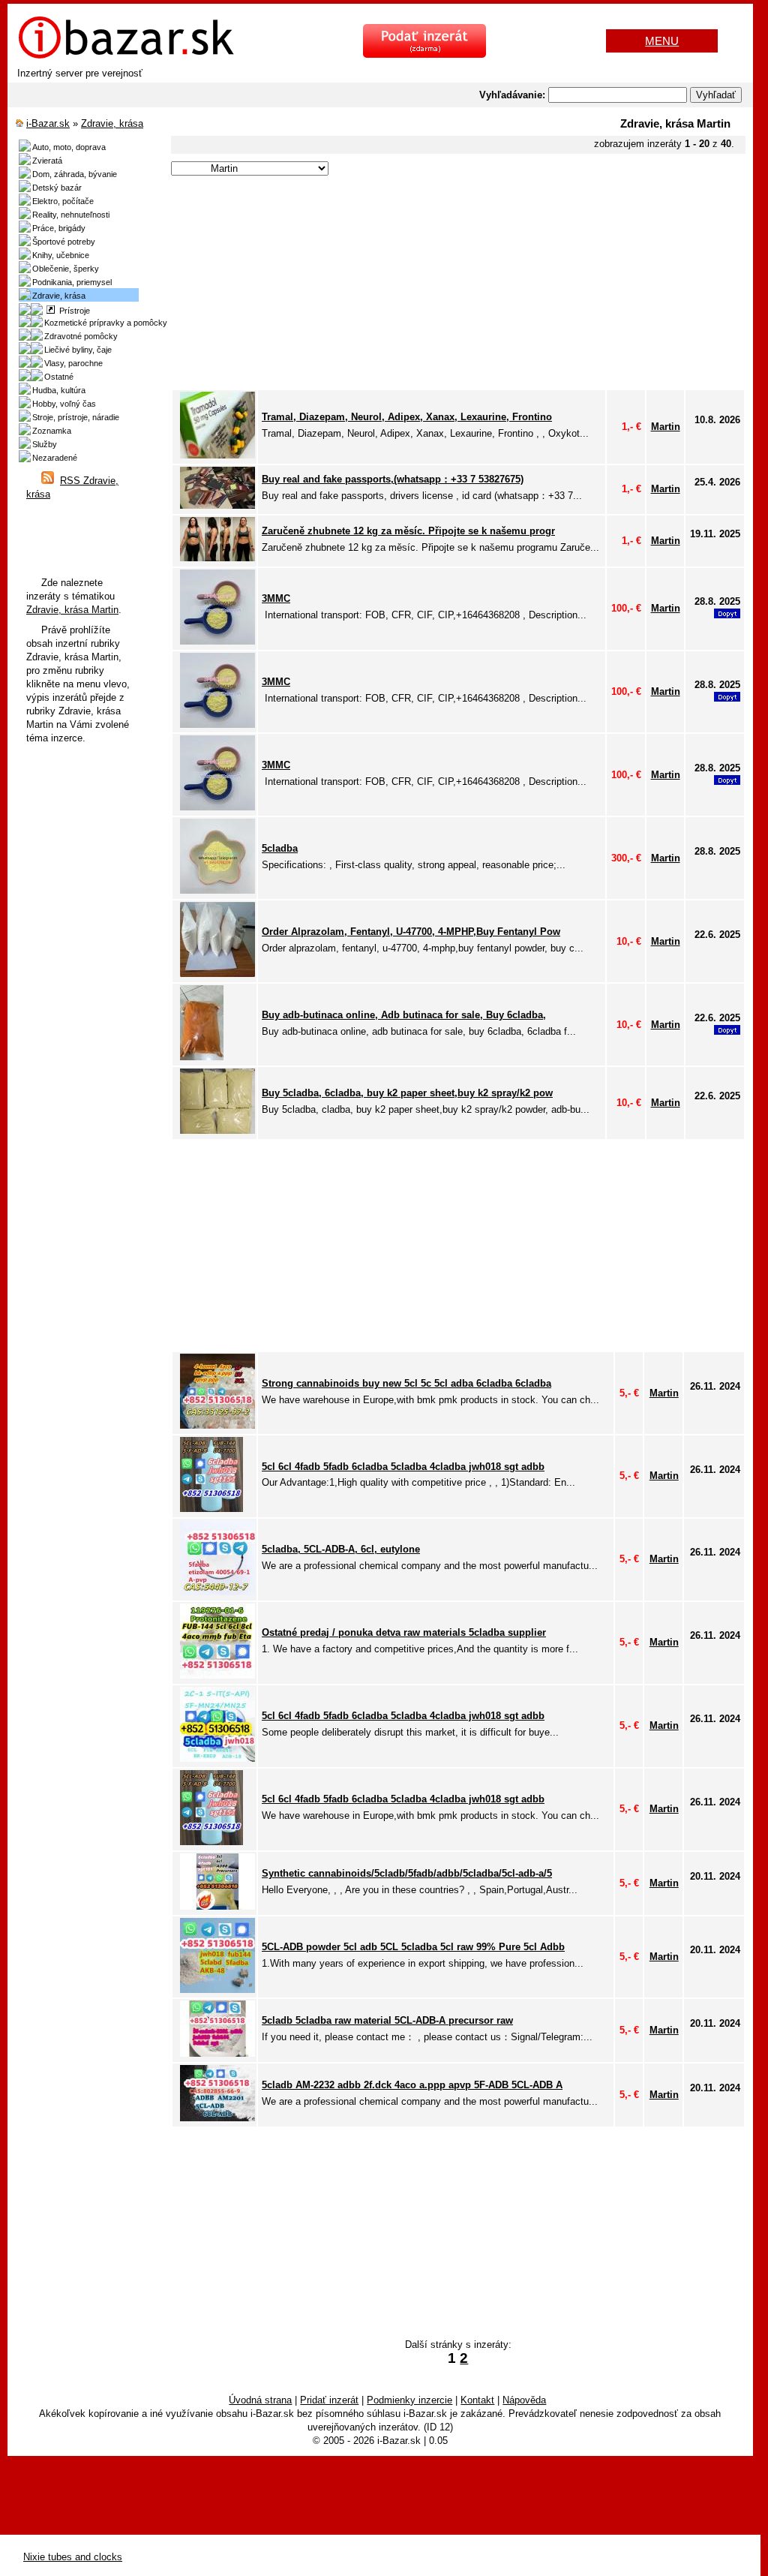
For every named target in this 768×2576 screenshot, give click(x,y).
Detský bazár (57, 188)
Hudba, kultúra (59, 390)
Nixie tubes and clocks (73, 2557)
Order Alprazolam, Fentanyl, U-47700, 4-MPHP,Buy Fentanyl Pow (411, 932)
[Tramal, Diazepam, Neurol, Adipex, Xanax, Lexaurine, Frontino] (217, 455)
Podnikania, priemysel (72, 282)
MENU (662, 41)
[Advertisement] (456, 284)
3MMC (276, 598)
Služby (45, 444)
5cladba (280, 848)
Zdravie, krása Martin (72, 610)
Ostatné (59, 377)
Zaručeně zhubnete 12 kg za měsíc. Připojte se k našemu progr (408, 531)
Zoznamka (52, 431)
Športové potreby (64, 242)
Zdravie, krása (112, 123)
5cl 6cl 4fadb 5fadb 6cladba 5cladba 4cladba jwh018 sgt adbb (403, 1467)
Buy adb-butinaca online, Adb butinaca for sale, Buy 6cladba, (404, 1015)
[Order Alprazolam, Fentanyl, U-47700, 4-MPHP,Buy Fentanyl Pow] (217, 974)
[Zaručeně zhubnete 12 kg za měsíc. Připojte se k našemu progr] (217, 558)
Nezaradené (55, 458)
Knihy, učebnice (61, 255)
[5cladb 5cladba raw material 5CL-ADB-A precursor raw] (217, 2053)
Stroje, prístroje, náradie (76, 417)
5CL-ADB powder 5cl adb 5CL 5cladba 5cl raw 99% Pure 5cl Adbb (413, 1947)
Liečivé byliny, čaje (78, 350)
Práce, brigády (59, 228)
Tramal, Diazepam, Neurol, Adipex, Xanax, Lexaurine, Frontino (407, 417)
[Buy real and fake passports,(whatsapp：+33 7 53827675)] (217, 505)
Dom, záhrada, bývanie (75, 174)
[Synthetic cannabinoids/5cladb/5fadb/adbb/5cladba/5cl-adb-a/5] (217, 1906)
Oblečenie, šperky (66, 269)
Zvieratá (47, 161)
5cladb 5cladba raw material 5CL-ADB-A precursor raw (387, 2020)
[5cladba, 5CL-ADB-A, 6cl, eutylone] (217, 1592)
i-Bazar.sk (48, 123)
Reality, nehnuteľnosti (71, 215)
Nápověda (524, 2400)
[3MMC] (217, 641)
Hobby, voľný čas (64, 404)
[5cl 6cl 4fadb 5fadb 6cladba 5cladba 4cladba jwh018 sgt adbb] (211, 1509)
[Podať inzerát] (424, 54)
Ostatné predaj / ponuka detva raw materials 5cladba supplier (404, 1632)
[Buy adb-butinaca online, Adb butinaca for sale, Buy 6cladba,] (202, 1057)
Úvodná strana (260, 2400)
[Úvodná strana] (126, 57)
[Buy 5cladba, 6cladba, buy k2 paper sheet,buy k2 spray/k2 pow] (217, 1130)
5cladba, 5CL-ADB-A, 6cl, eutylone (341, 1549)
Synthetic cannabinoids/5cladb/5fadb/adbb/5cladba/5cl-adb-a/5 (407, 1873)
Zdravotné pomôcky (81, 336)
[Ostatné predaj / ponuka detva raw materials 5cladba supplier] (217, 1675)
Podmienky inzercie (409, 2400)
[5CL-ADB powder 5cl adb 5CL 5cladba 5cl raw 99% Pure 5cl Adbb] (217, 1990)
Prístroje (72, 311)
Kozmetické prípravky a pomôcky (106, 323)
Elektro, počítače (63, 201)
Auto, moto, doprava (69, 147)
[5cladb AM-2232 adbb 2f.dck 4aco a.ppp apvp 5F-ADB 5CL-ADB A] (217, 2118)
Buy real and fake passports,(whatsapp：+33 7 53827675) (393, 479)
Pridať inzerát (329, 2400)
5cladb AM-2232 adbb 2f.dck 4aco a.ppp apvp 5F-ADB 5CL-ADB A (412, 2085)
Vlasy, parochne (73, 363)
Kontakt (477, 2400)
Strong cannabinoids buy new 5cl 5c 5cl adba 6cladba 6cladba (406, 1383)
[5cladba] (217, 890)
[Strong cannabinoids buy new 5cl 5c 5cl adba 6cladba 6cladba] (217, 1425)
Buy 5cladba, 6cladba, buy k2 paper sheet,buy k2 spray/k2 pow (407, 1093)
